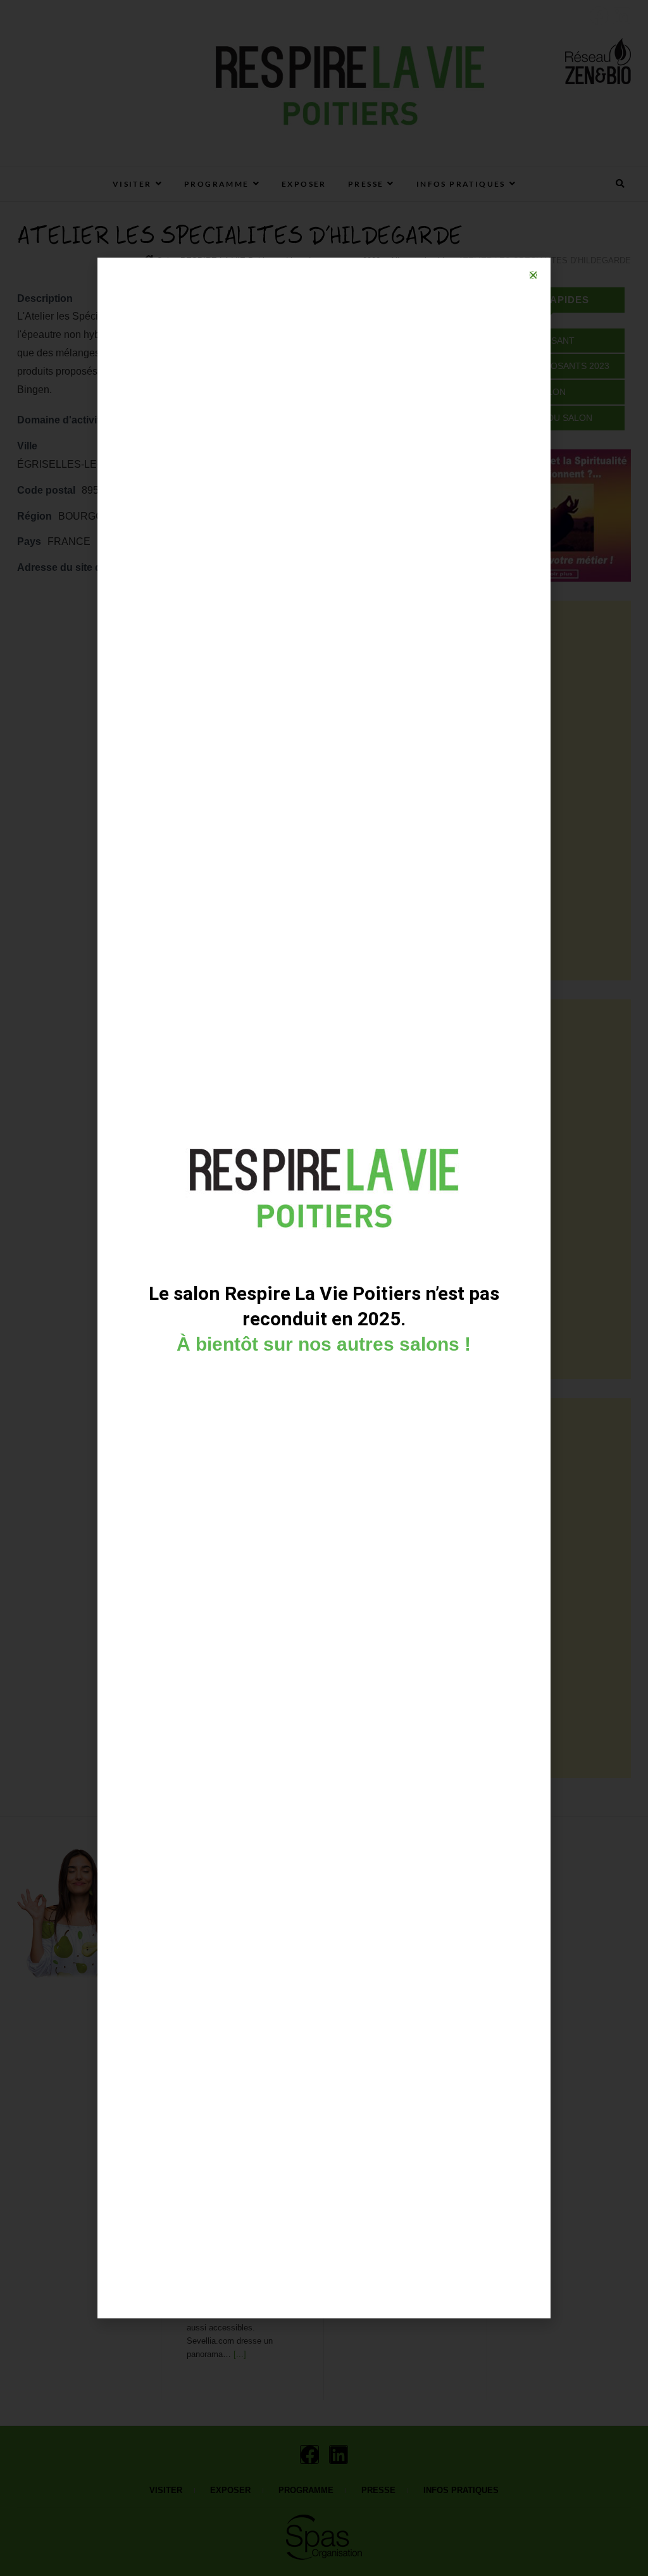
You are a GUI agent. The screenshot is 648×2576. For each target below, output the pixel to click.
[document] (324, 1288)
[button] (533, 275)
